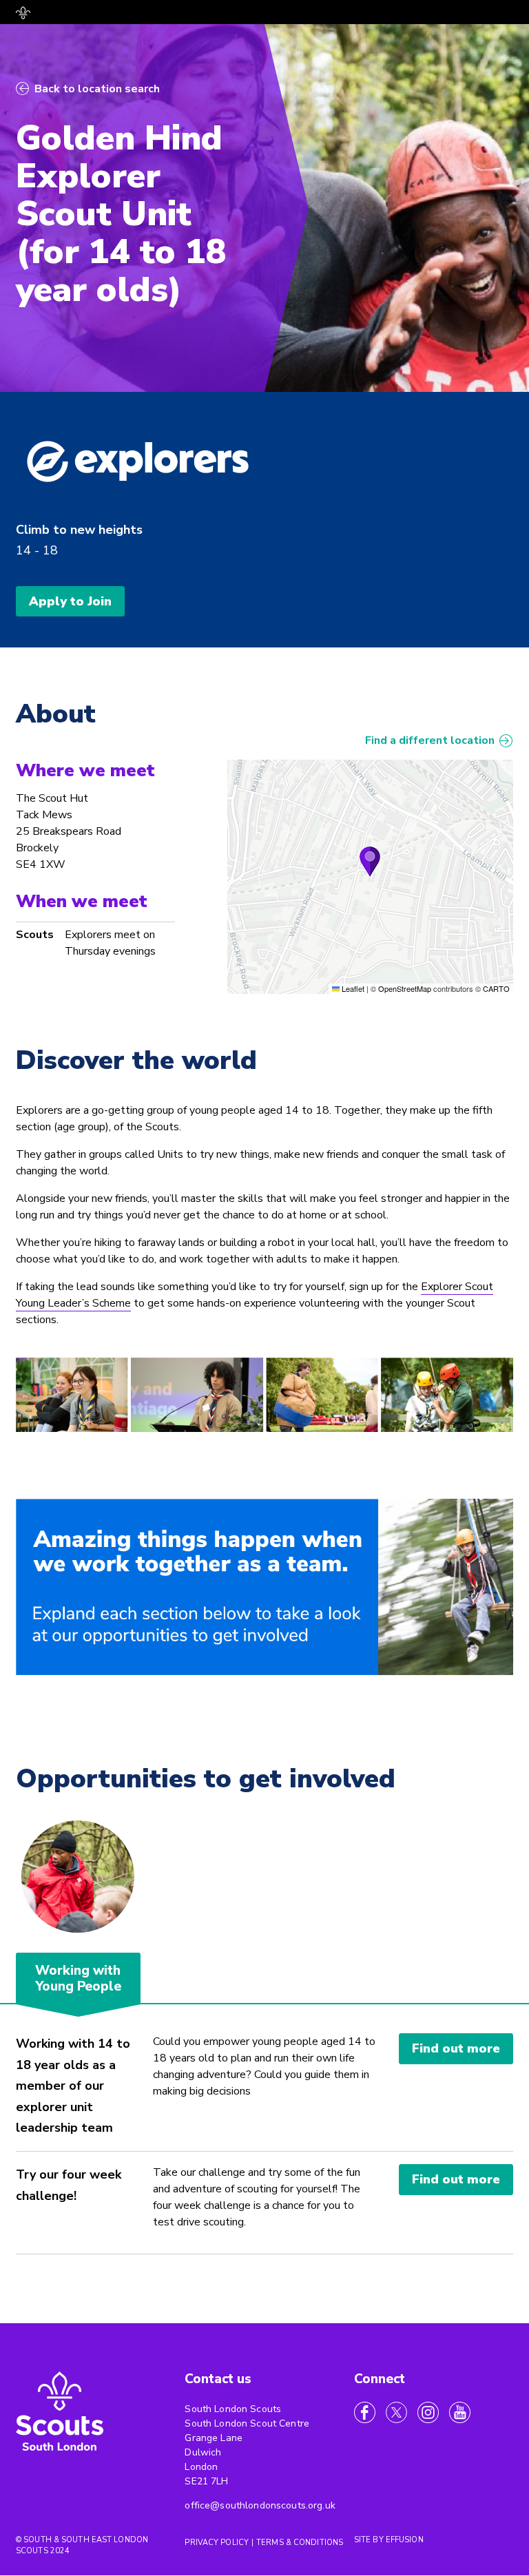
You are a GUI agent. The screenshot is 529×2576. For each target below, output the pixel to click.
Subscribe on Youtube (460, 2412)
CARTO (496, 988)
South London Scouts (60, 2413)
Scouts (35, 935)
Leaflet (352, 988)
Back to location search (97, 89)
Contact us (218, 2379)
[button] (370, 862)
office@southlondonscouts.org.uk (260, 2505)
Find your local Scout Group (23, 13)
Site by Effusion (389, 2540)
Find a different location (430, 740)
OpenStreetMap (405, 988)
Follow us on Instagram (428, 2412)
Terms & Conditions (300, 2543)
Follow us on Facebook (365, 2412)
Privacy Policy (217, 2543)
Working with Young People (78, 1979)
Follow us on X (396, 2412)
